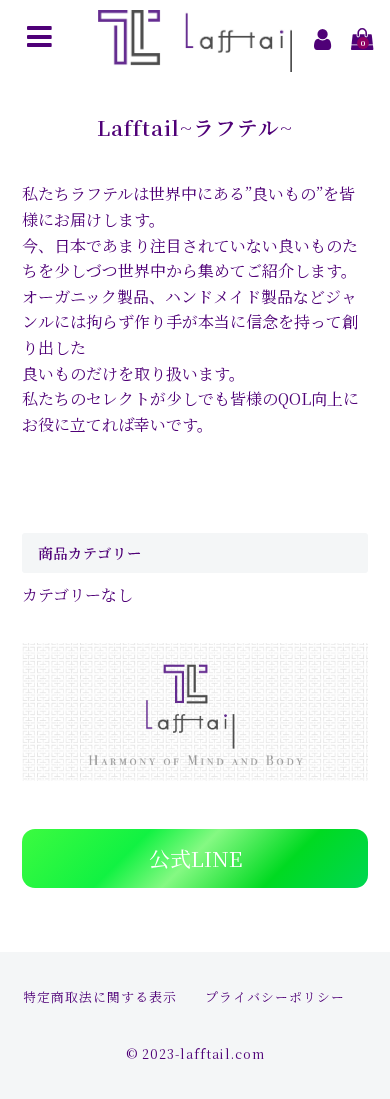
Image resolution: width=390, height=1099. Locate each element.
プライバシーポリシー (275, 996)
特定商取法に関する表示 (100, 996)
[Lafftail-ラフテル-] (195, 58)
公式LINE (195, 858)
